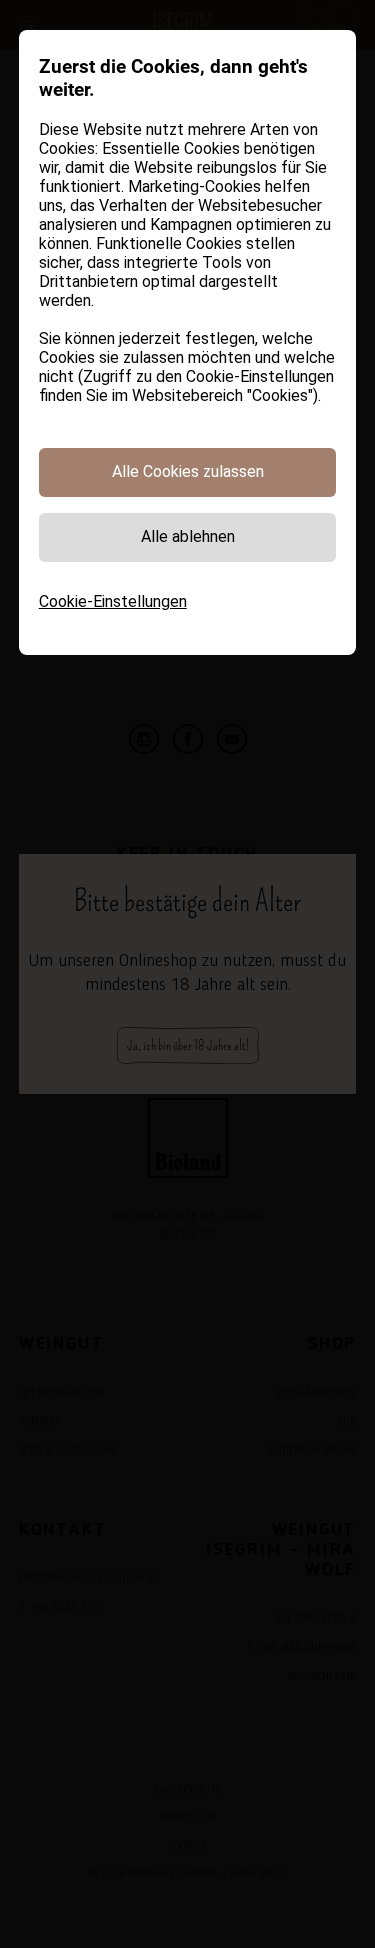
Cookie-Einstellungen (113, 601)
